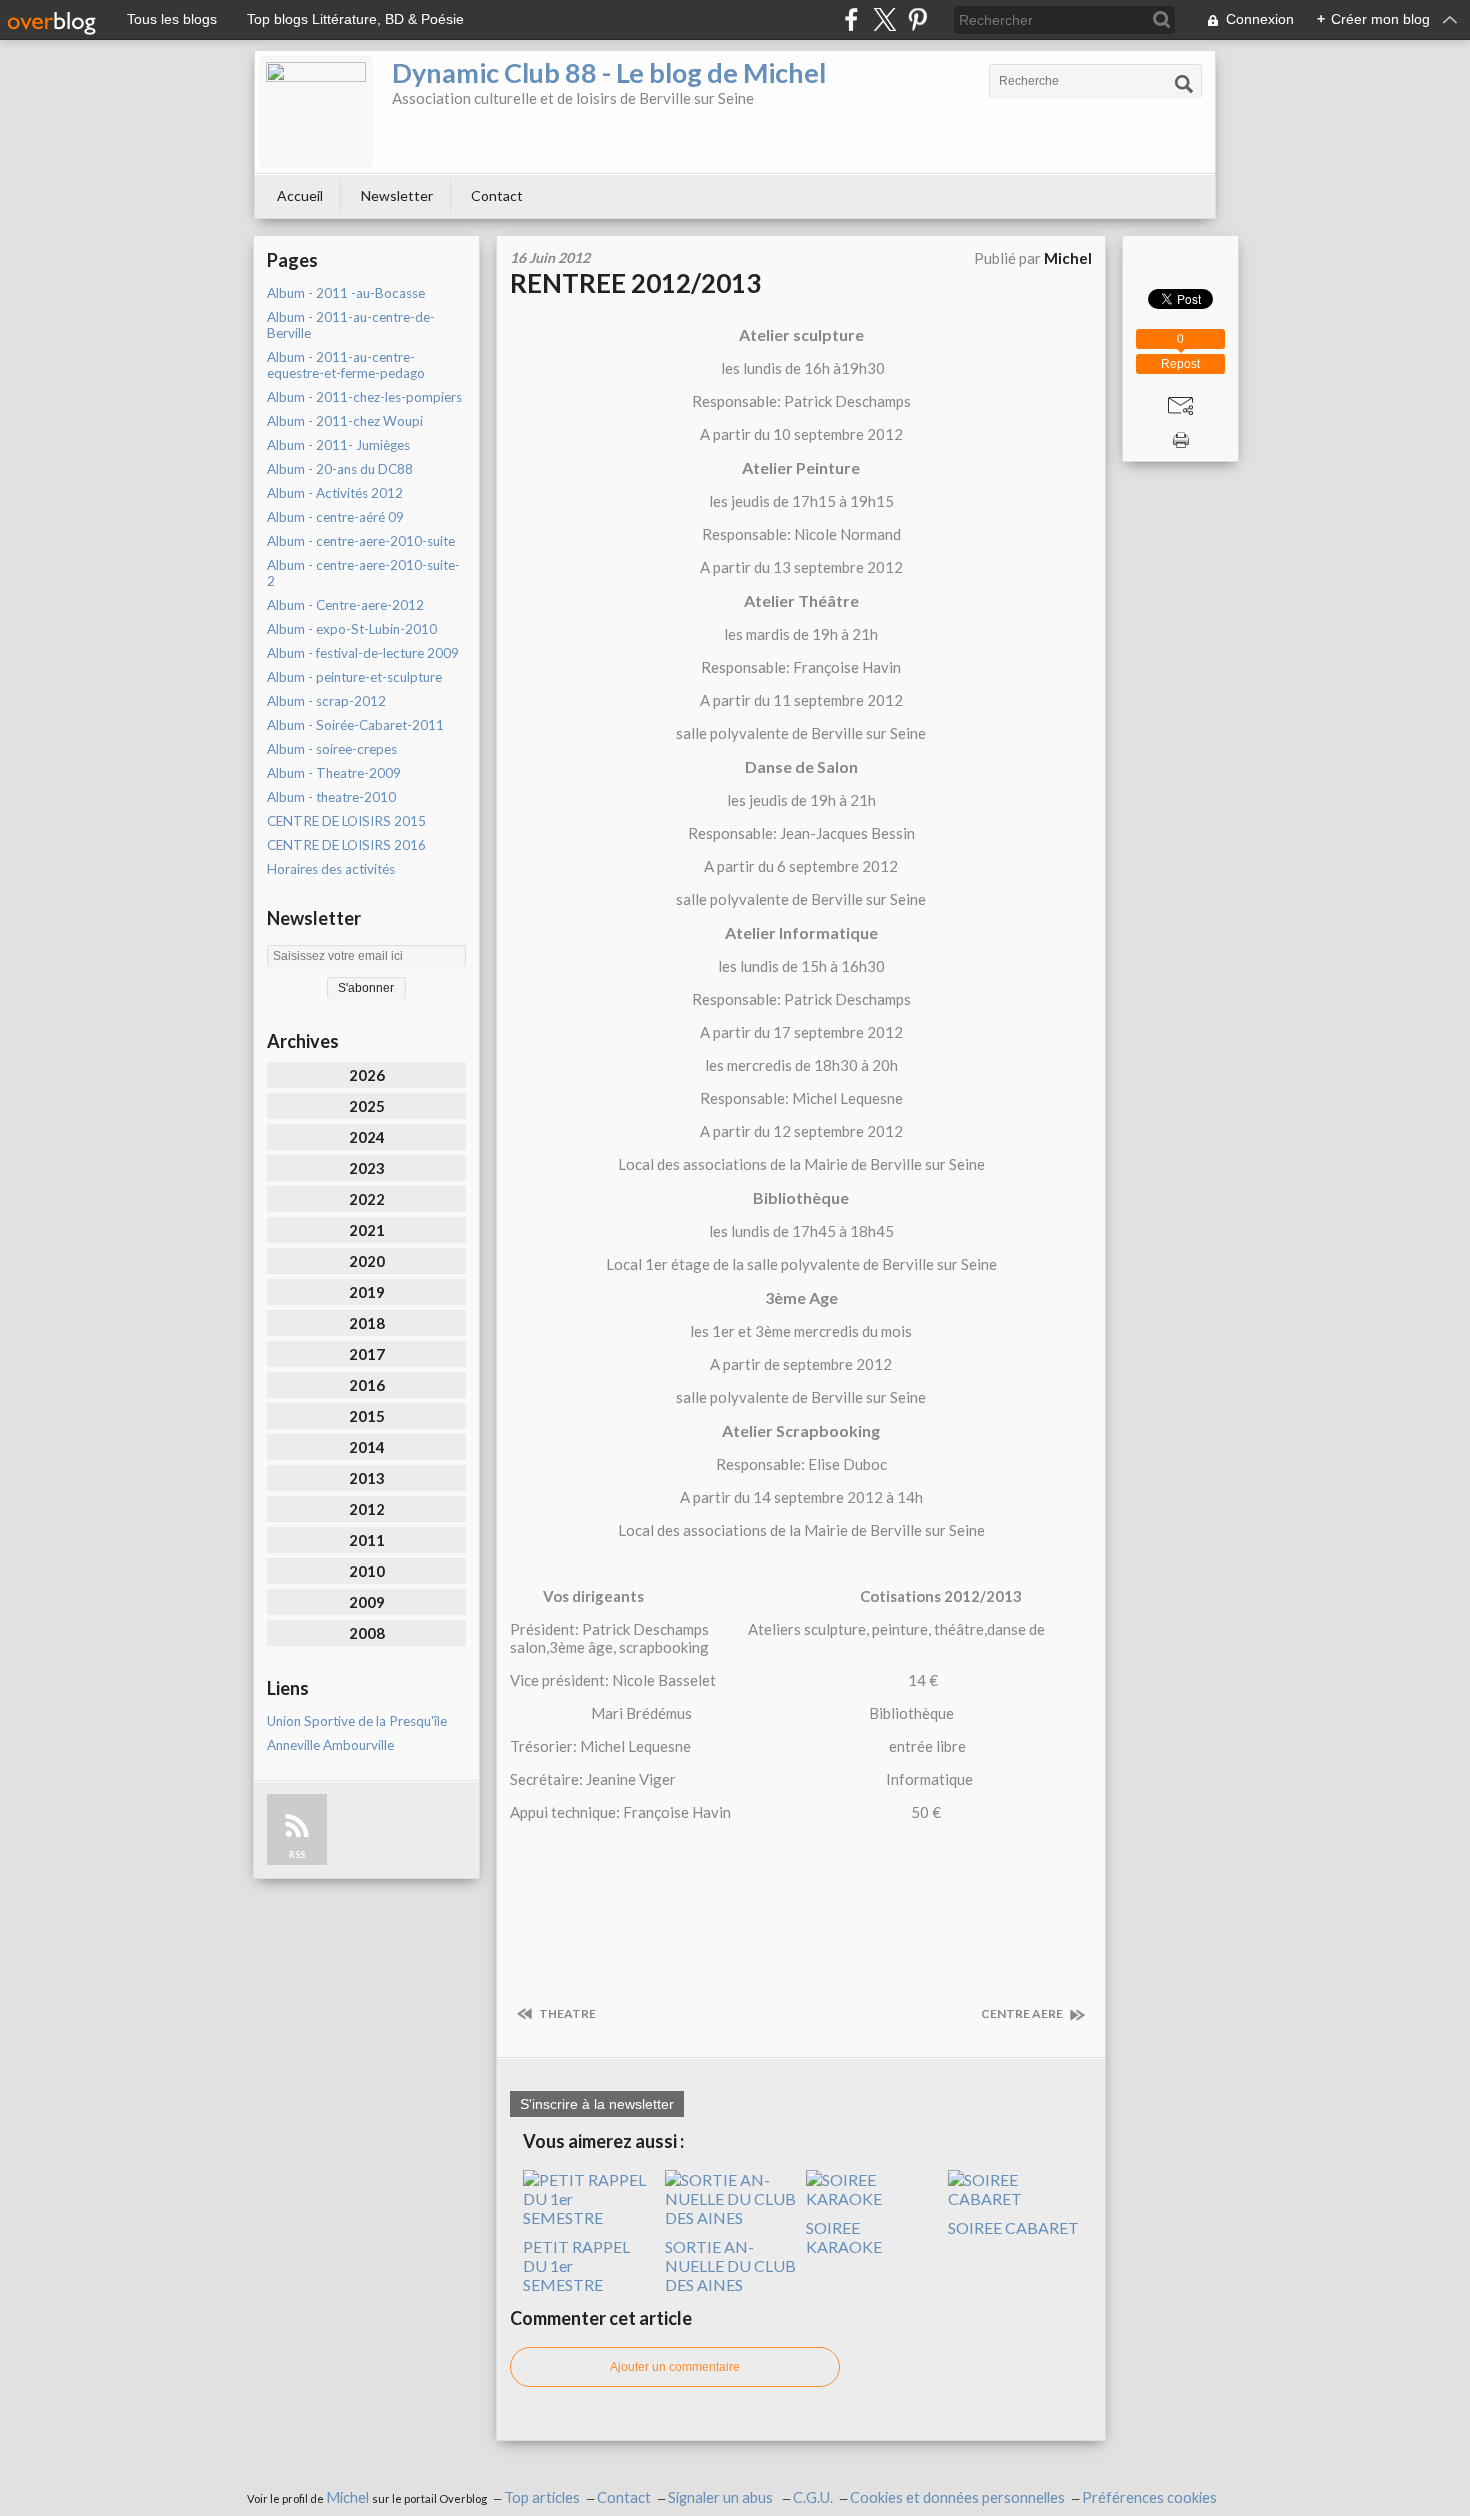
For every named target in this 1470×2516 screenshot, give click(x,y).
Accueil (300, 195)
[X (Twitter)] (884, 19)
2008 (367, 1633)
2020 (367, 1261)
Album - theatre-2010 (331, 797)
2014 (367, 1447)
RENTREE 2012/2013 (635, 283)
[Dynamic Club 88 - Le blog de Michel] (316, 112)
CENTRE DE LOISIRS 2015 (346, 821)
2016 (367, 1385)
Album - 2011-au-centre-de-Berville (351, 325)
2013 (367, 1478)
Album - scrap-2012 (326, 701)
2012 (367, 1509)
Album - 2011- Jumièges (338, 445)
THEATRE (566, 2013)
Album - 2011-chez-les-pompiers (364, 397)
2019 (367, 1292)
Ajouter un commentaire (675, 2367)
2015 (367, 1416)
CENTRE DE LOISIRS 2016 (346, 845)
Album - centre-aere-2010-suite (361, 541)
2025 (367, 1106)
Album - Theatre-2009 (334, 773)
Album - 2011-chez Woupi (345, 421)
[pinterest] (917, 19)
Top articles (542, 2497)
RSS (297, 1854)
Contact (497, 195)
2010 (367, 1571)
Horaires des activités (331, 869)
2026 (367, 1075)
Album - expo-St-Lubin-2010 (352, 629)
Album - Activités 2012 (335, 493)
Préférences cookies (1149, 2497)
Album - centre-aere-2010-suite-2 (363, 573)
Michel (349, 2497)
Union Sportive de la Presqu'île (357, 1721)
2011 (367, 1540)
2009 (367, 1602)
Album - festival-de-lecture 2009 (363, 653)
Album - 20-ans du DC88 (340, 469)
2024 (367, 1137)
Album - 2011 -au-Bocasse (346, 293)
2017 (367, 1354)
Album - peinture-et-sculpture (354, 677)
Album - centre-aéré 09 (335, 517)
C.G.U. (813, 2497)
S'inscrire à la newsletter (597, 2104)
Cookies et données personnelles (957, 2497)
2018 (367, 1323)
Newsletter (397, 195)
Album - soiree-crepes (332, 749)
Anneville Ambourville (330, 1745)
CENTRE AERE (1023, 2013)
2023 (367, 1168)
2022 (367, 1199)
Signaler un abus (722, 2497)
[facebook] (851, 19)
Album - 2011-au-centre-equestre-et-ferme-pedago (346, 365)
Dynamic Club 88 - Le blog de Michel (609, 72)
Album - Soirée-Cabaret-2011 (355, 725)
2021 (367, 1230)
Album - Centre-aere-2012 (345, 605)
